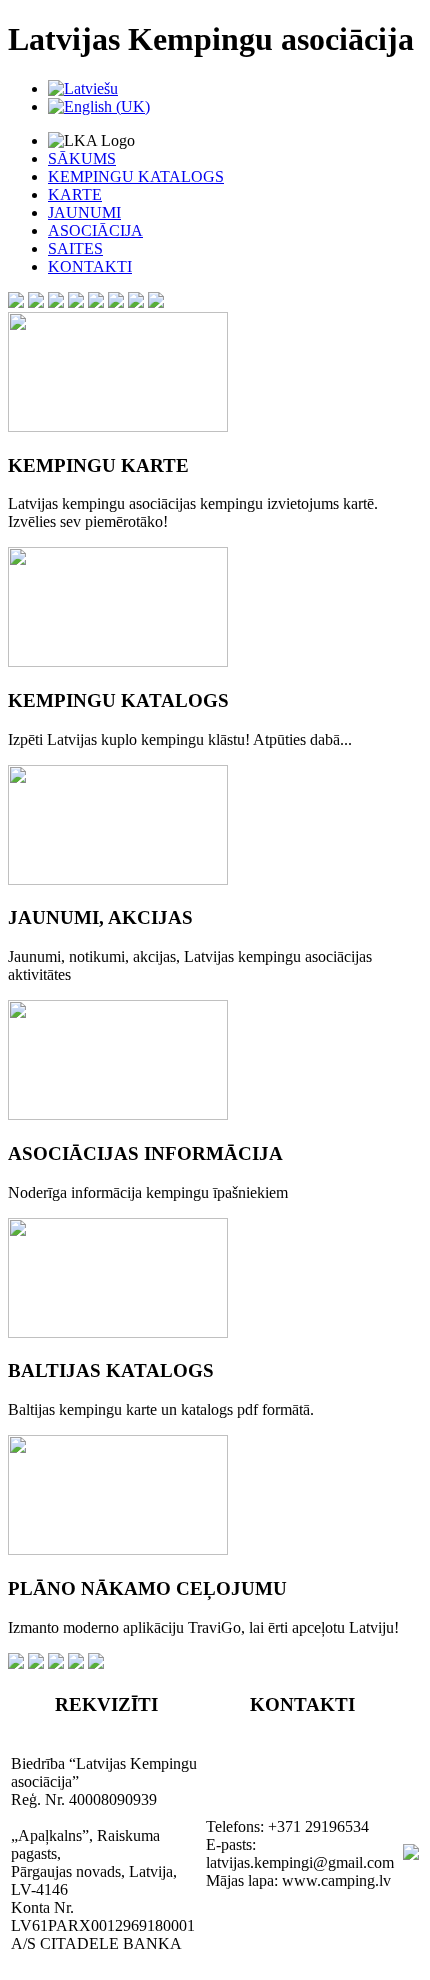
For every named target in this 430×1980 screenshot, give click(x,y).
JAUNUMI (84, 212)
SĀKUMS (82, 158)
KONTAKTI (90, 266)
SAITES (75, 248)
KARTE (75, 194)
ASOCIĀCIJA (95, 230)
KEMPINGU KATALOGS (136, 176)
